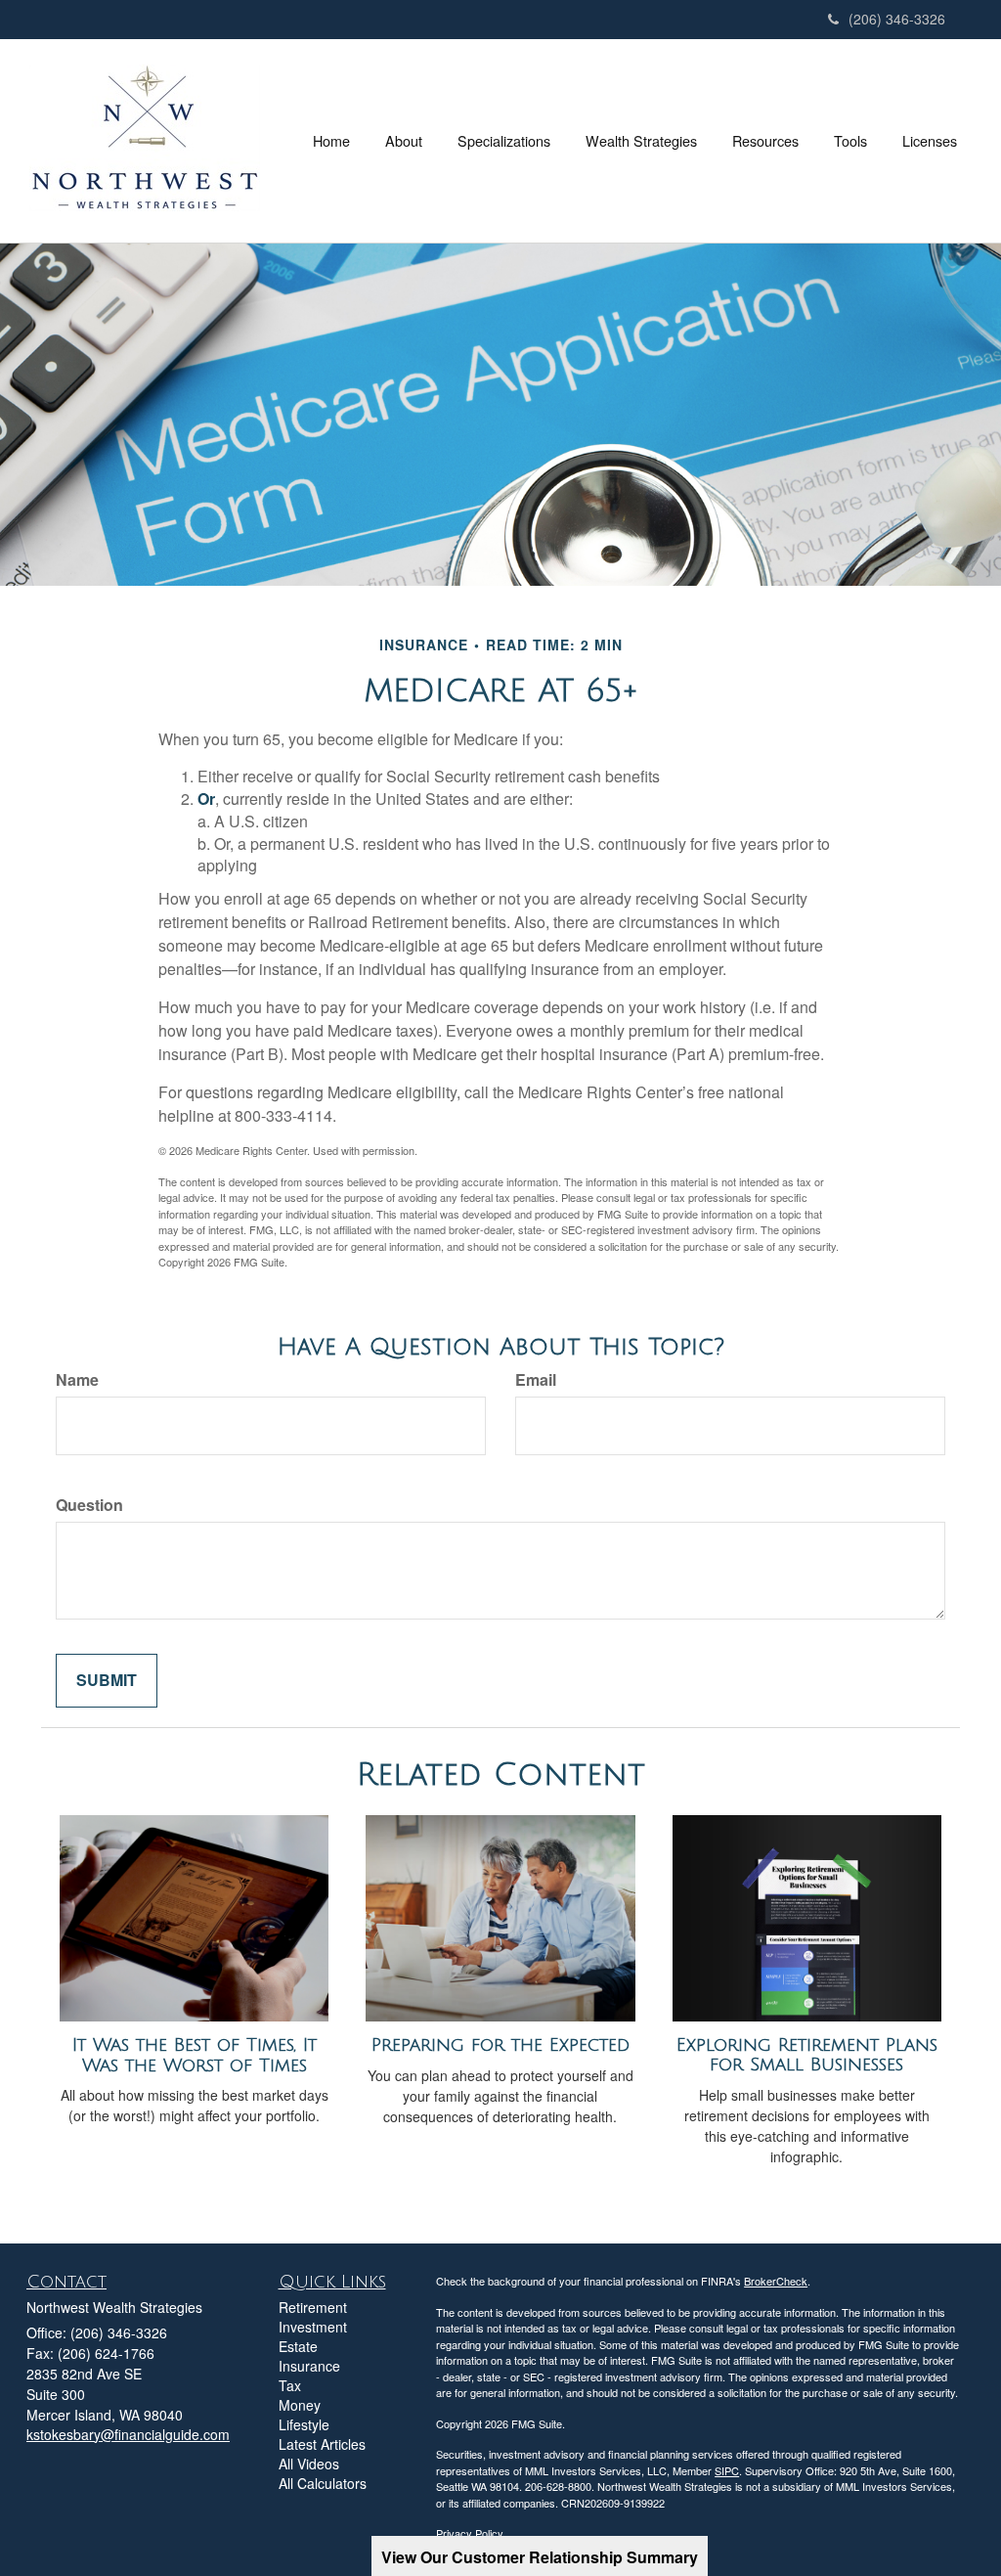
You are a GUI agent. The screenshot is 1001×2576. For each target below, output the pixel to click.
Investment (313, 2327)
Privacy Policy (470, 2533)
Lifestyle (304, 2424)
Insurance (309, 2366)
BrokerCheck (776, 2281)
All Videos (309, 2464)
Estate (298, 2346)
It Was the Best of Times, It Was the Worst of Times (195, 2055)
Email (536, 1380)
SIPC (727, 2470)
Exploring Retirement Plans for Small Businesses (807, 2055)
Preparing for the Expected (500, 2045)
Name (77, 1380)
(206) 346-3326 (897, 19)
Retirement (313, 2307)
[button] (404, 141)
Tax (290, 2385)
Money (300, 2405)
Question (89, 1505)
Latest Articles (322, 2444)
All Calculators (323, 2483)
